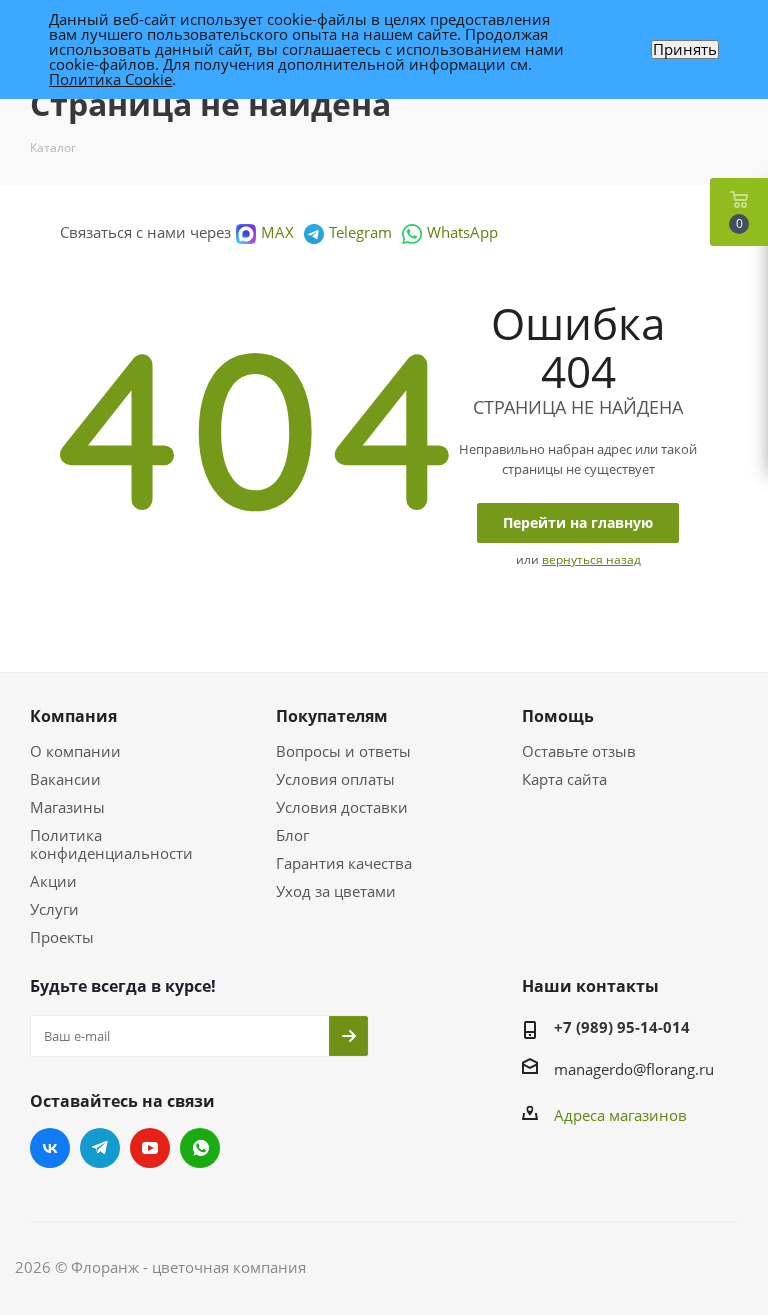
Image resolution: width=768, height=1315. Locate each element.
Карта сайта (564, 779)
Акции (53, 881)
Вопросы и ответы (343, 751)
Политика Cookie (110, 79)
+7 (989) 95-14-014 (622, 1027)
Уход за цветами (336, 891)
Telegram (360, 232)
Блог (292, 835)
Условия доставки (342, 807)
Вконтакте (50, 1148)
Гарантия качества (344, 863)
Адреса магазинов (620, 1115)
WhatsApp (462, 232)
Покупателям (332, 716)
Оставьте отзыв (579, 751)
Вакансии (65, 779)
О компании (75, 751)
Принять (685, 49)
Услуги (54, 909)
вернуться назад (591, 559)
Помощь (558, 716)
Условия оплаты (335, 779)
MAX (277, 232)
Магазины (67, 807)
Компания (73, 716)
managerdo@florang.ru (634, 1069)
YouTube (150, 1148)
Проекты (62, 937)
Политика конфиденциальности (111, 844)
